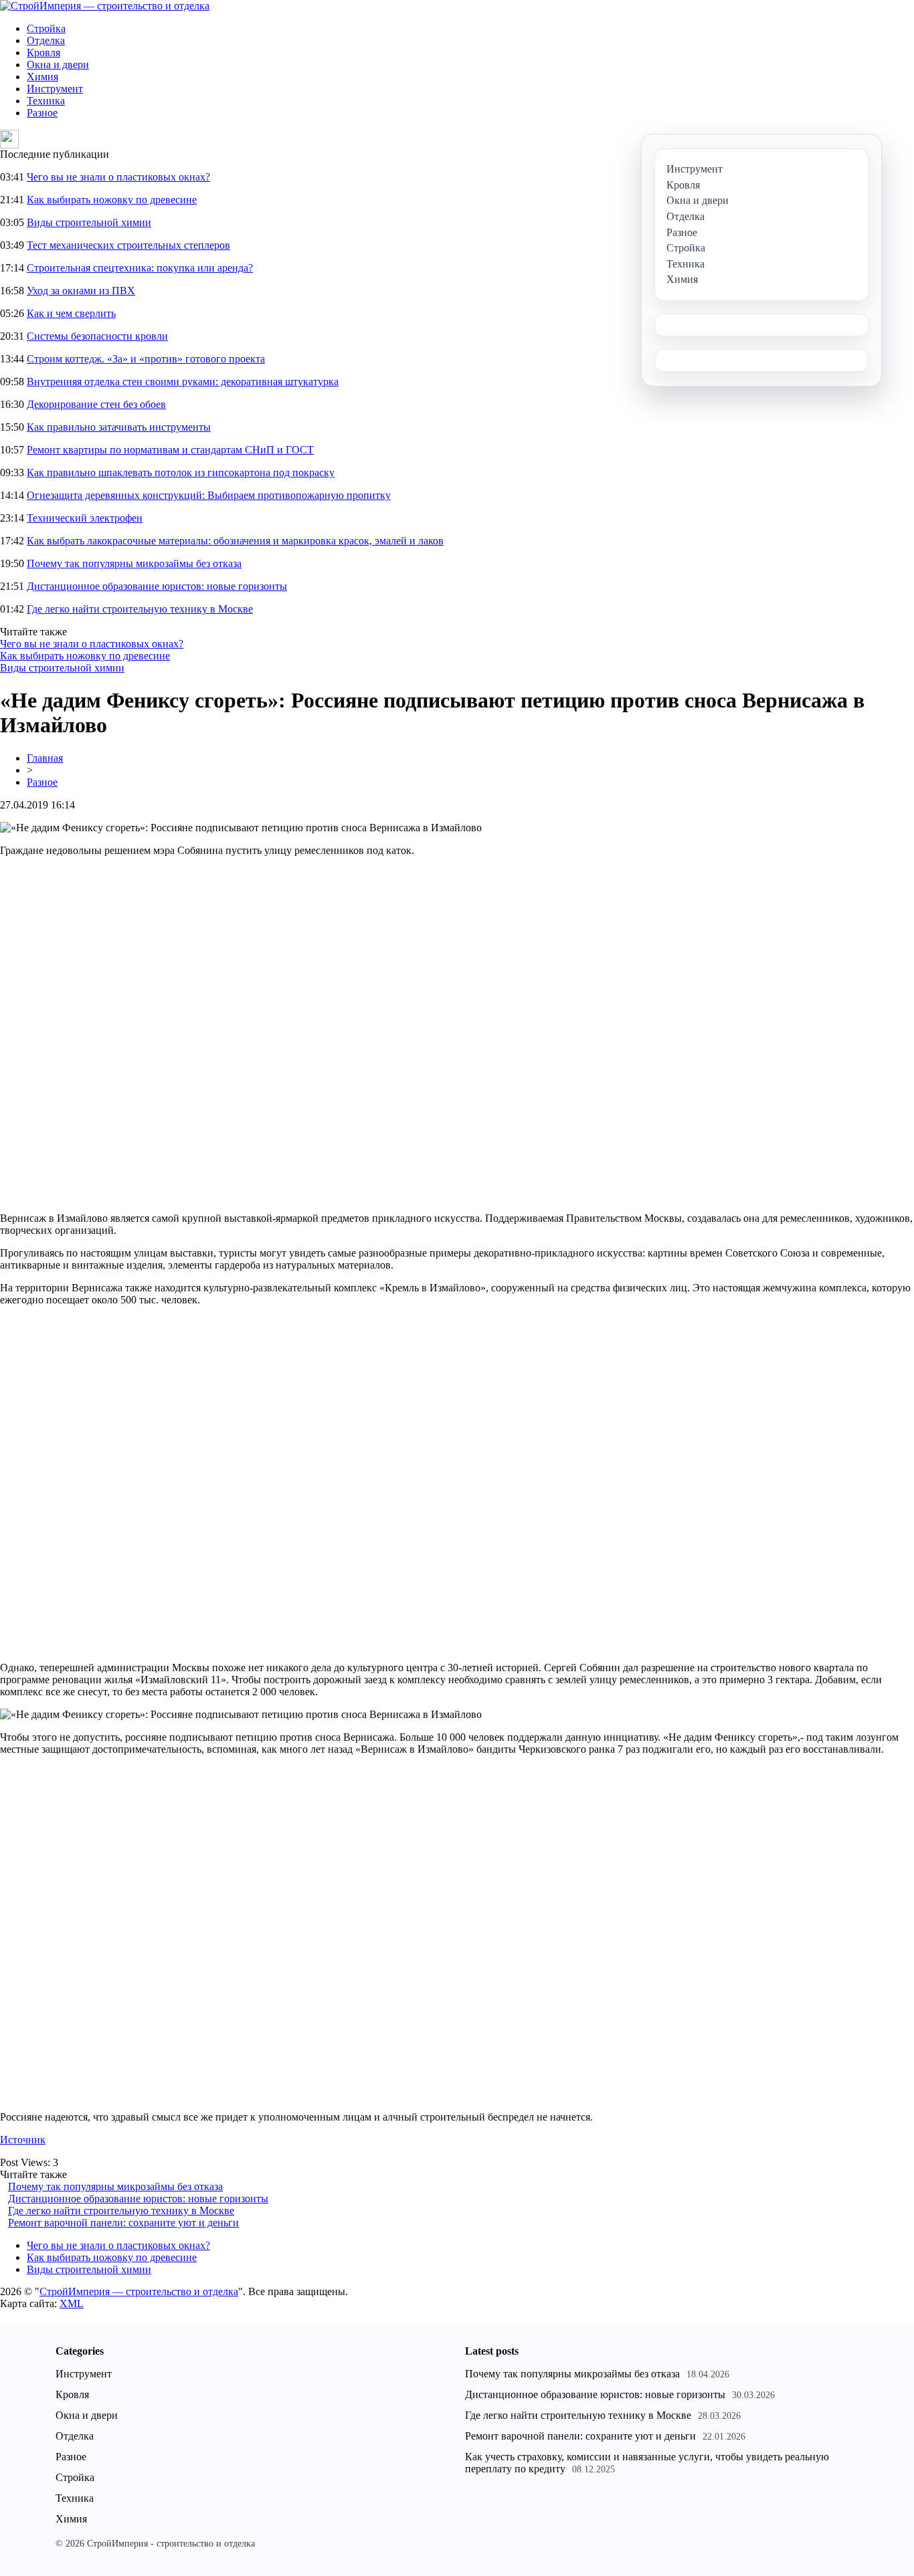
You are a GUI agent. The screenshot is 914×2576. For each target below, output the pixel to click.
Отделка (46, 40)
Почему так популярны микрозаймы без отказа (134, 563)
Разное (42, 113)
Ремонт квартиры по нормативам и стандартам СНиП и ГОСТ (170, 450)
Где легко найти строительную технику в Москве (140, 609)
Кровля (43, 52)
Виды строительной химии (89, 222)
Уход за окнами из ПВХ (81, 291)
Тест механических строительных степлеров (128, 245)
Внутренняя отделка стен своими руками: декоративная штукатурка (183, 382)
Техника (46, 101)
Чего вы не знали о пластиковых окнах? (118, 177)
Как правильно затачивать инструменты (119, 427)
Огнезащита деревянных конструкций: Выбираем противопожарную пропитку (209, 495)
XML (72, 2303)
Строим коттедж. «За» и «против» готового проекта (146, 359)
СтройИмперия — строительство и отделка (139, 2291)
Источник (23, 2140)
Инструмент (55, 89)
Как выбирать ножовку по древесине (112, 200)
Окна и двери (58, 65)
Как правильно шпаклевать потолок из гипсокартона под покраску (181, 472)
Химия (42, 77)
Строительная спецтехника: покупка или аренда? (140, 268)
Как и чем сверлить (71, 313)
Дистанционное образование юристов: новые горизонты (157, 586)
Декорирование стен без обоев (96, 404)
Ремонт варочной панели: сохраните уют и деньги (123, 2223)
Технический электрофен (85, 518)
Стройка (46, 28)
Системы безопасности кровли (97, 336)
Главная (45, 758)
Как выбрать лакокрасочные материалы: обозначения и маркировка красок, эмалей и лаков (235, 541)
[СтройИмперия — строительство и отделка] (105, 6)
